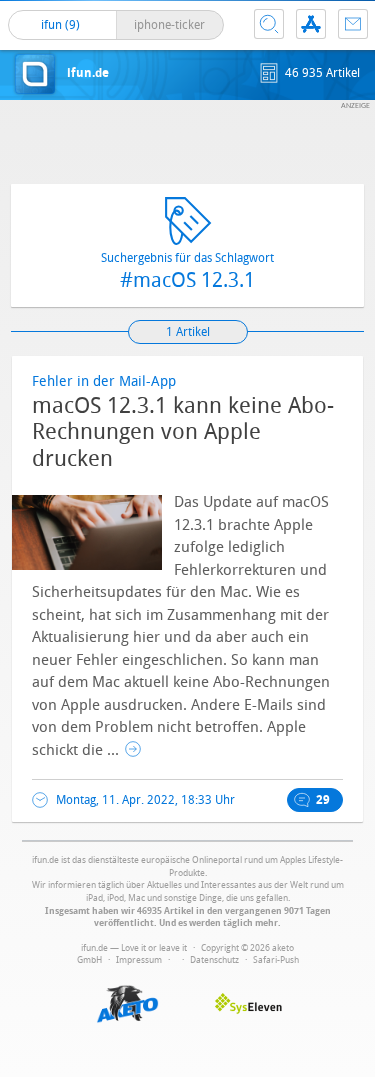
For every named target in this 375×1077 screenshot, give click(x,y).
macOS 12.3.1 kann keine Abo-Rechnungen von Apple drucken (183, 432)
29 (323, 800)
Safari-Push (276, 960)
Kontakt (353, 24)
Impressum (139, 960)
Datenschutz (214, 960)
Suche (269, 24)
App (311, 24)
